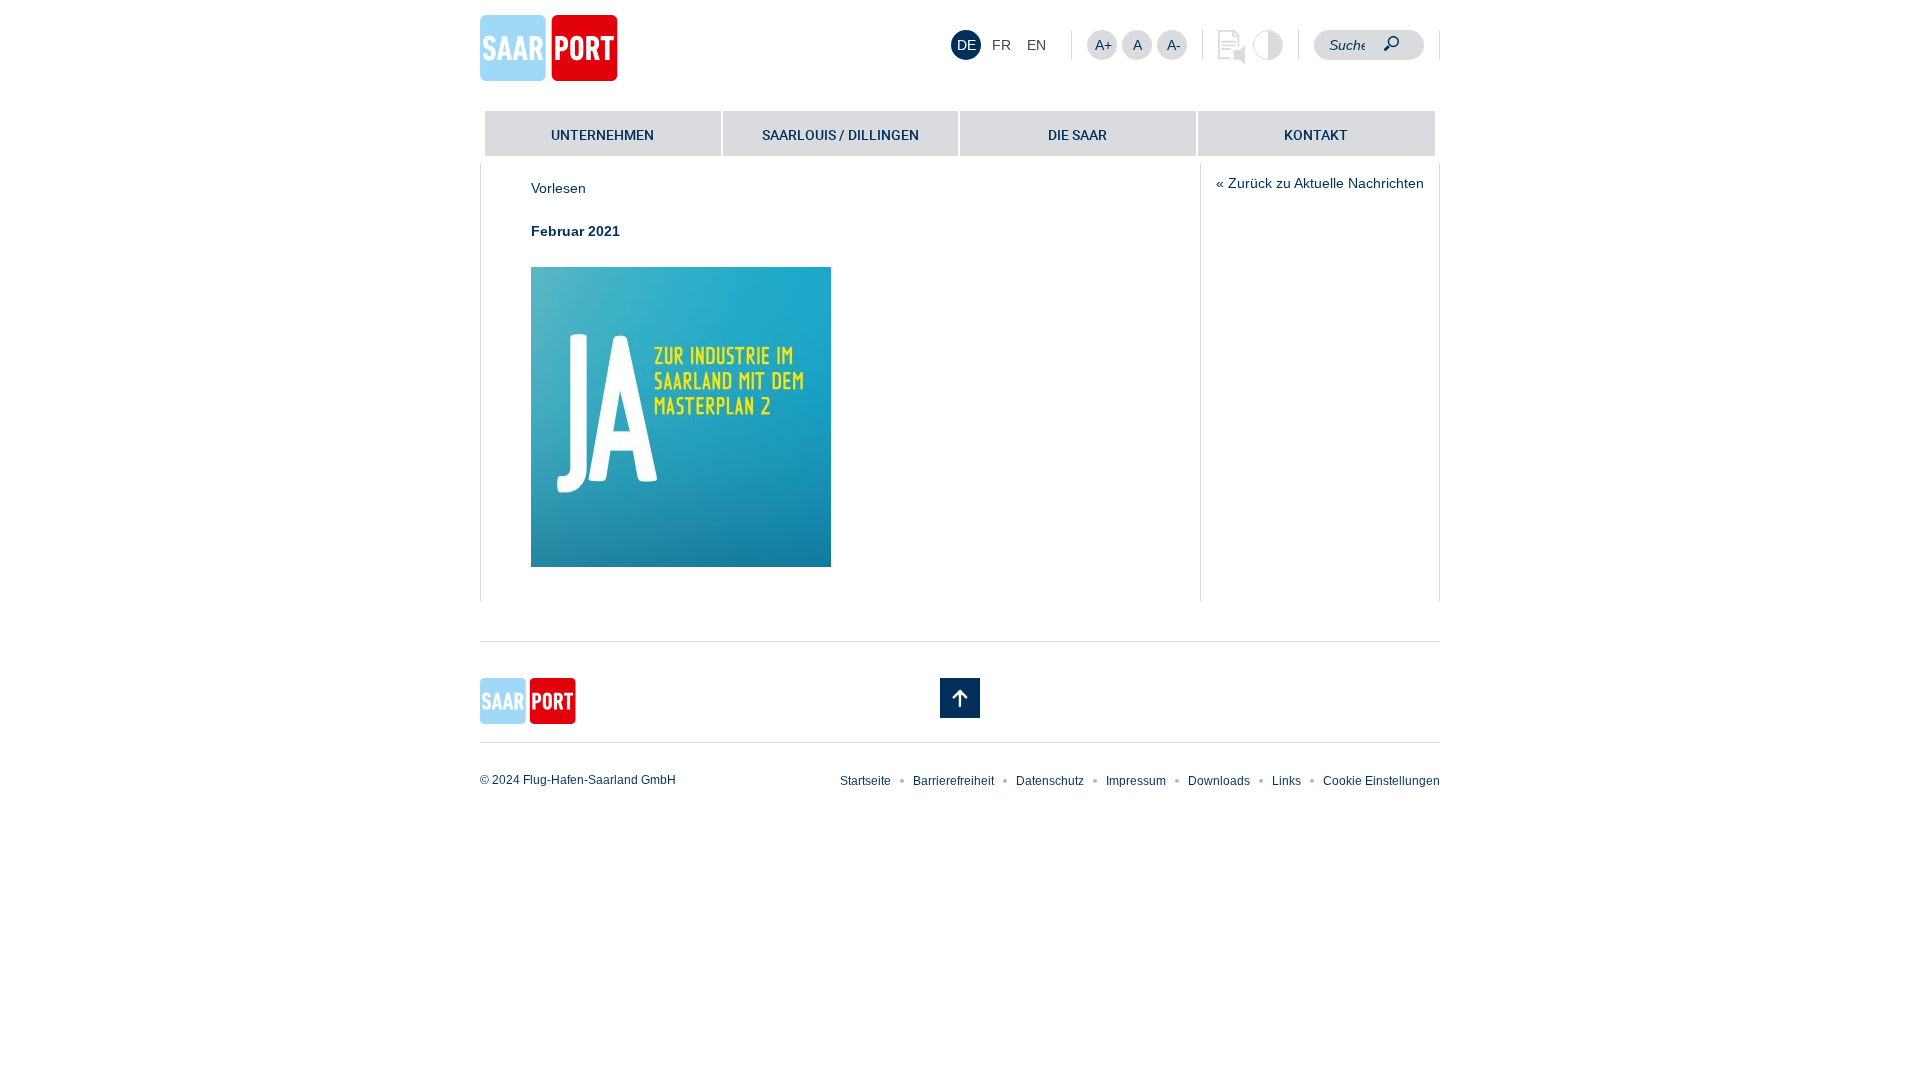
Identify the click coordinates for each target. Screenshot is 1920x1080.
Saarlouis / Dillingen (840, 134)
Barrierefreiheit (953, 781)
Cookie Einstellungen (1381, 781)
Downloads (1219, 781)
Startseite (865, 781)
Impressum (1136, 781)
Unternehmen (602, 134)
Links (1286, 781)
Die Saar (1077, 134)
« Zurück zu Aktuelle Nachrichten (1320, 183)
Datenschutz (1050, 781)
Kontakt (1316, 134)
